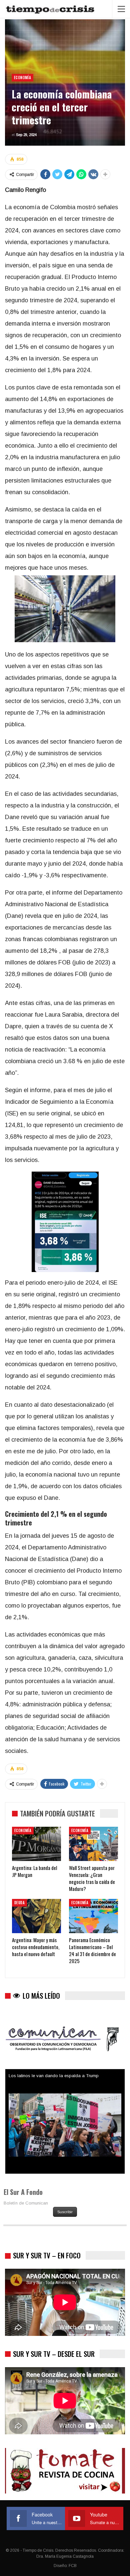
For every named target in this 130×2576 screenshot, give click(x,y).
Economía (22, 77)
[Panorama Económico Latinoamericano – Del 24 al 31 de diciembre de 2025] (93, 1916)
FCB (73, 2566)
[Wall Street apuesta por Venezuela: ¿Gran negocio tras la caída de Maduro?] (93, 1844)
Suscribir (65, 2212)
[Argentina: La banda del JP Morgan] (36, 1844)
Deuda (19, 1903)
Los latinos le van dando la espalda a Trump (54, 2076)
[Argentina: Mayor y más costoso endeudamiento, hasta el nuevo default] (36, 1916)
